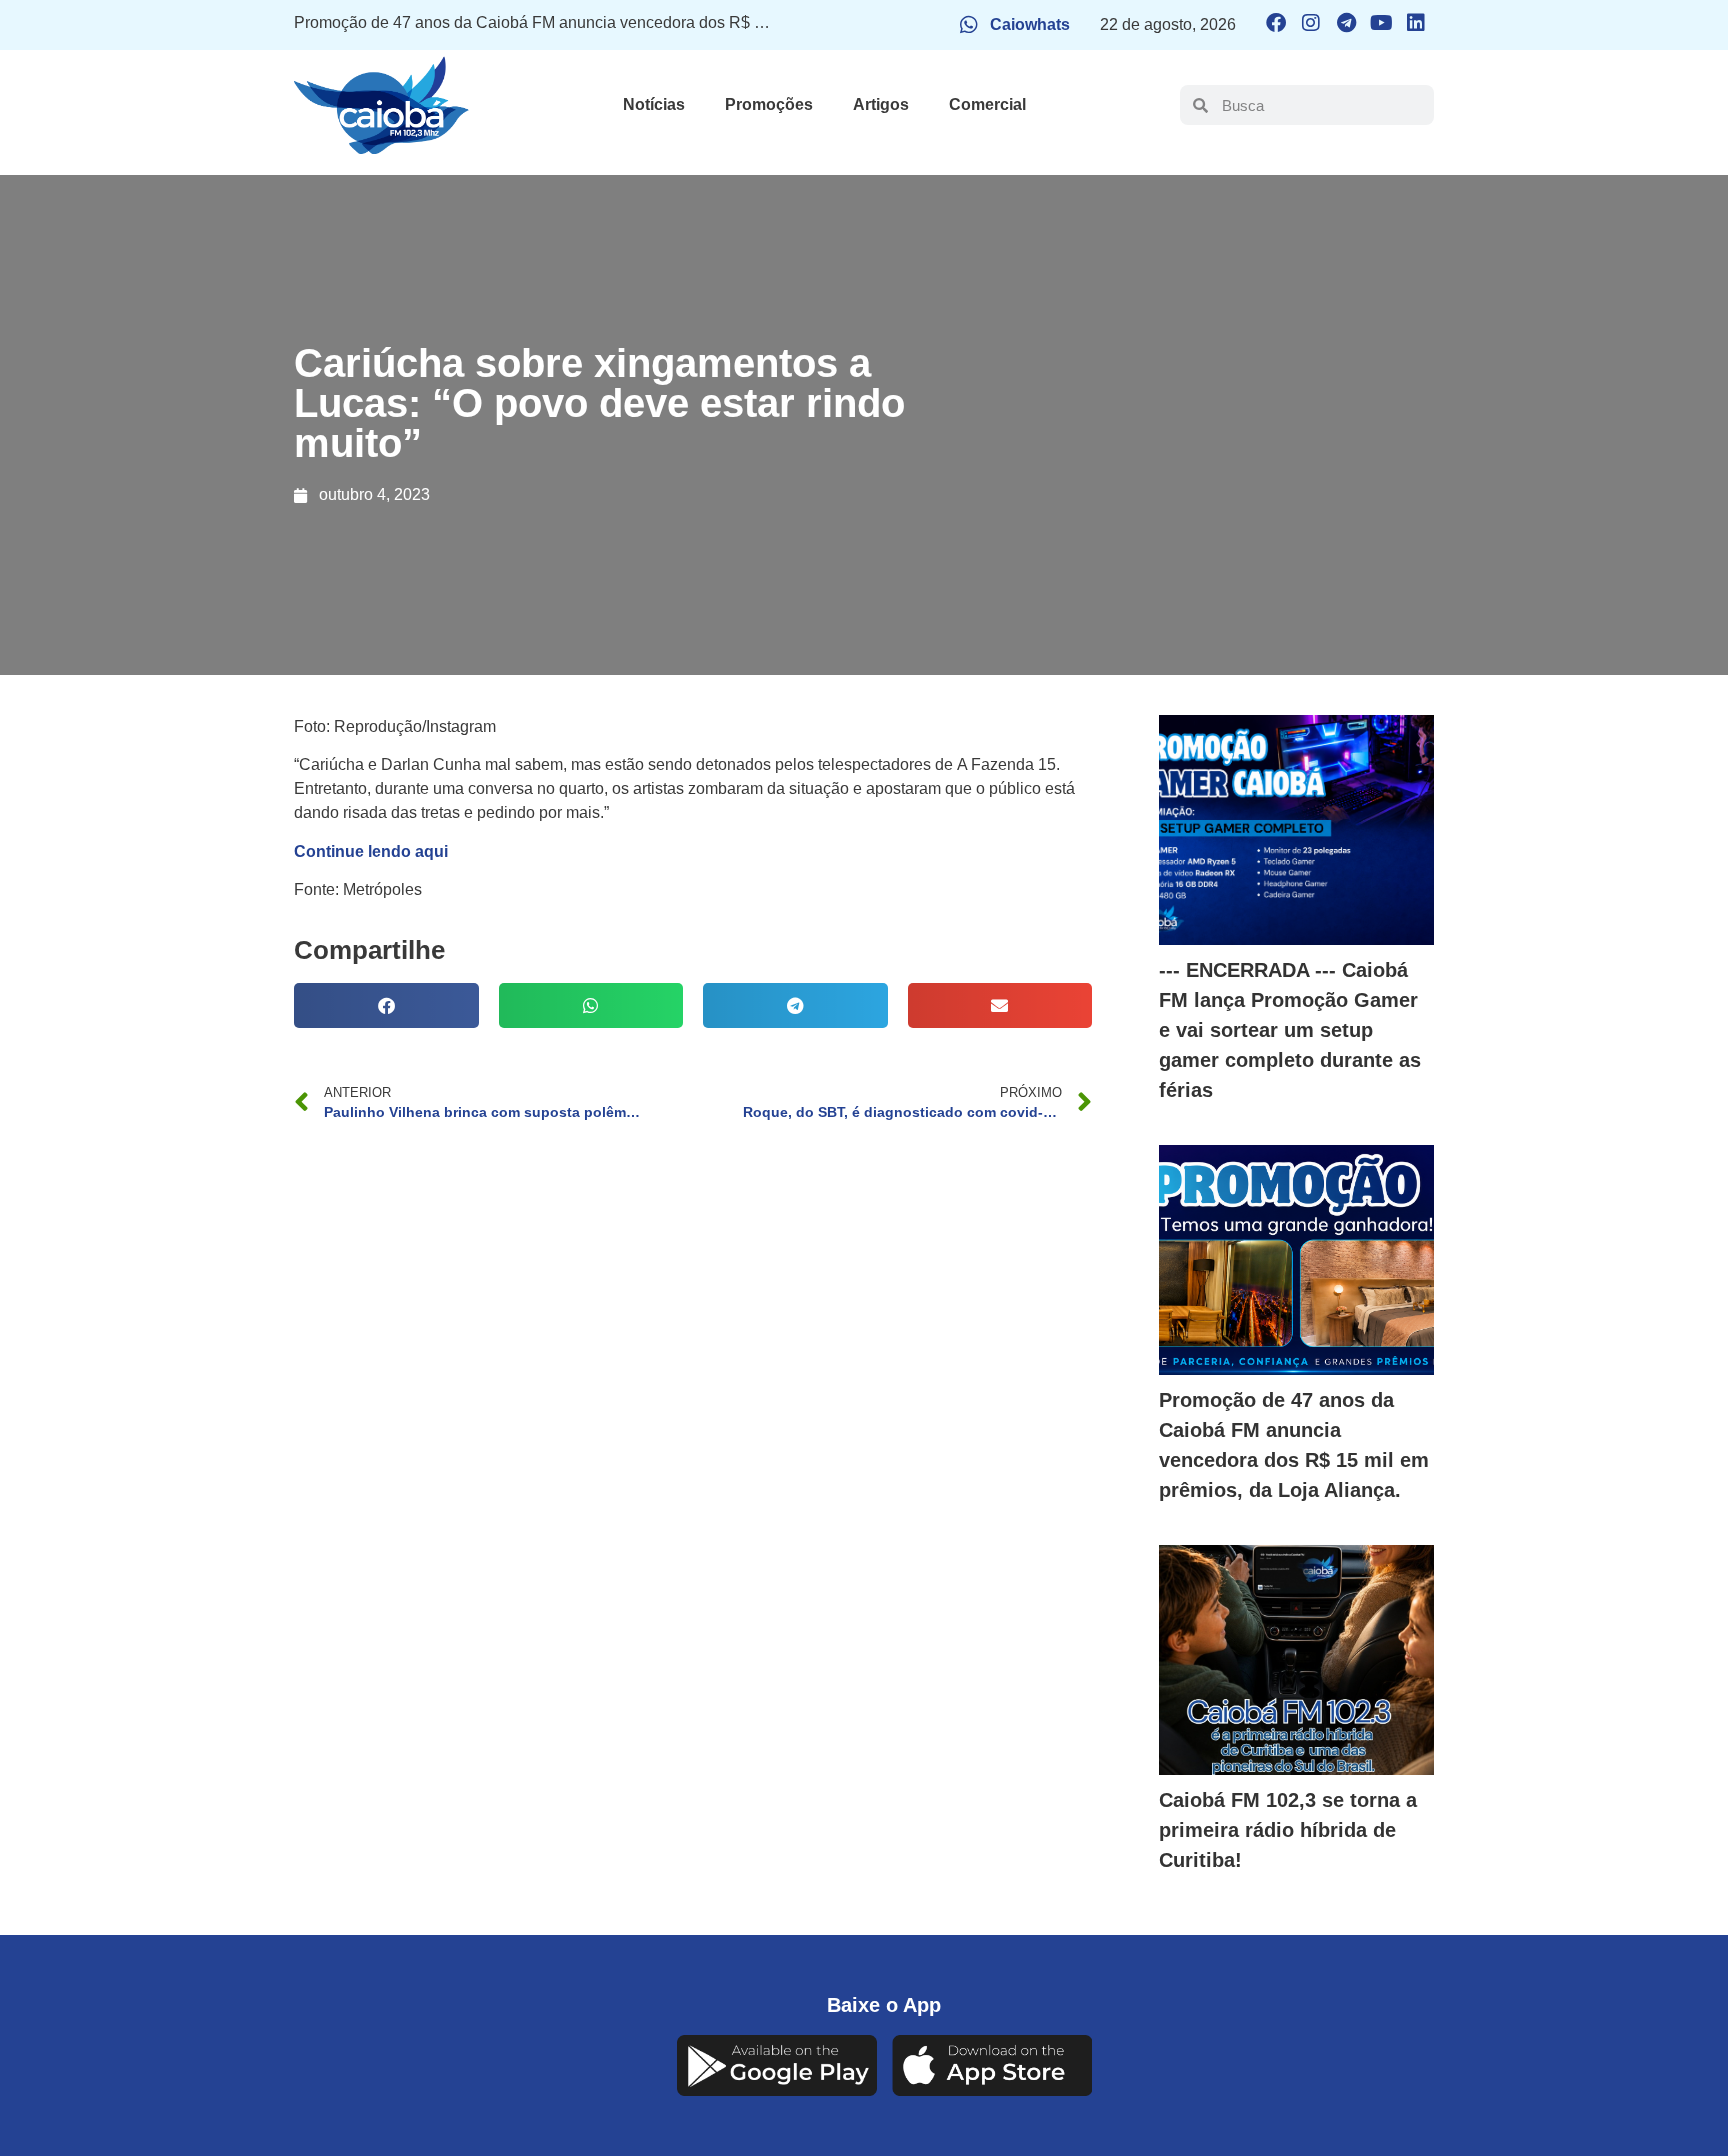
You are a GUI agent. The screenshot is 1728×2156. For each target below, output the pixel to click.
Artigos (881, 104)
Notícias (654, 104)
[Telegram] (1346, 23)
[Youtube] (1381, 23)
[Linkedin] (1416, 23)
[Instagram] (1311, 23)
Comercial (987, 104)
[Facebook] (1276, 23)
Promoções (769, 104)
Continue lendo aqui (371, 851)
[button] (386, 1005)
